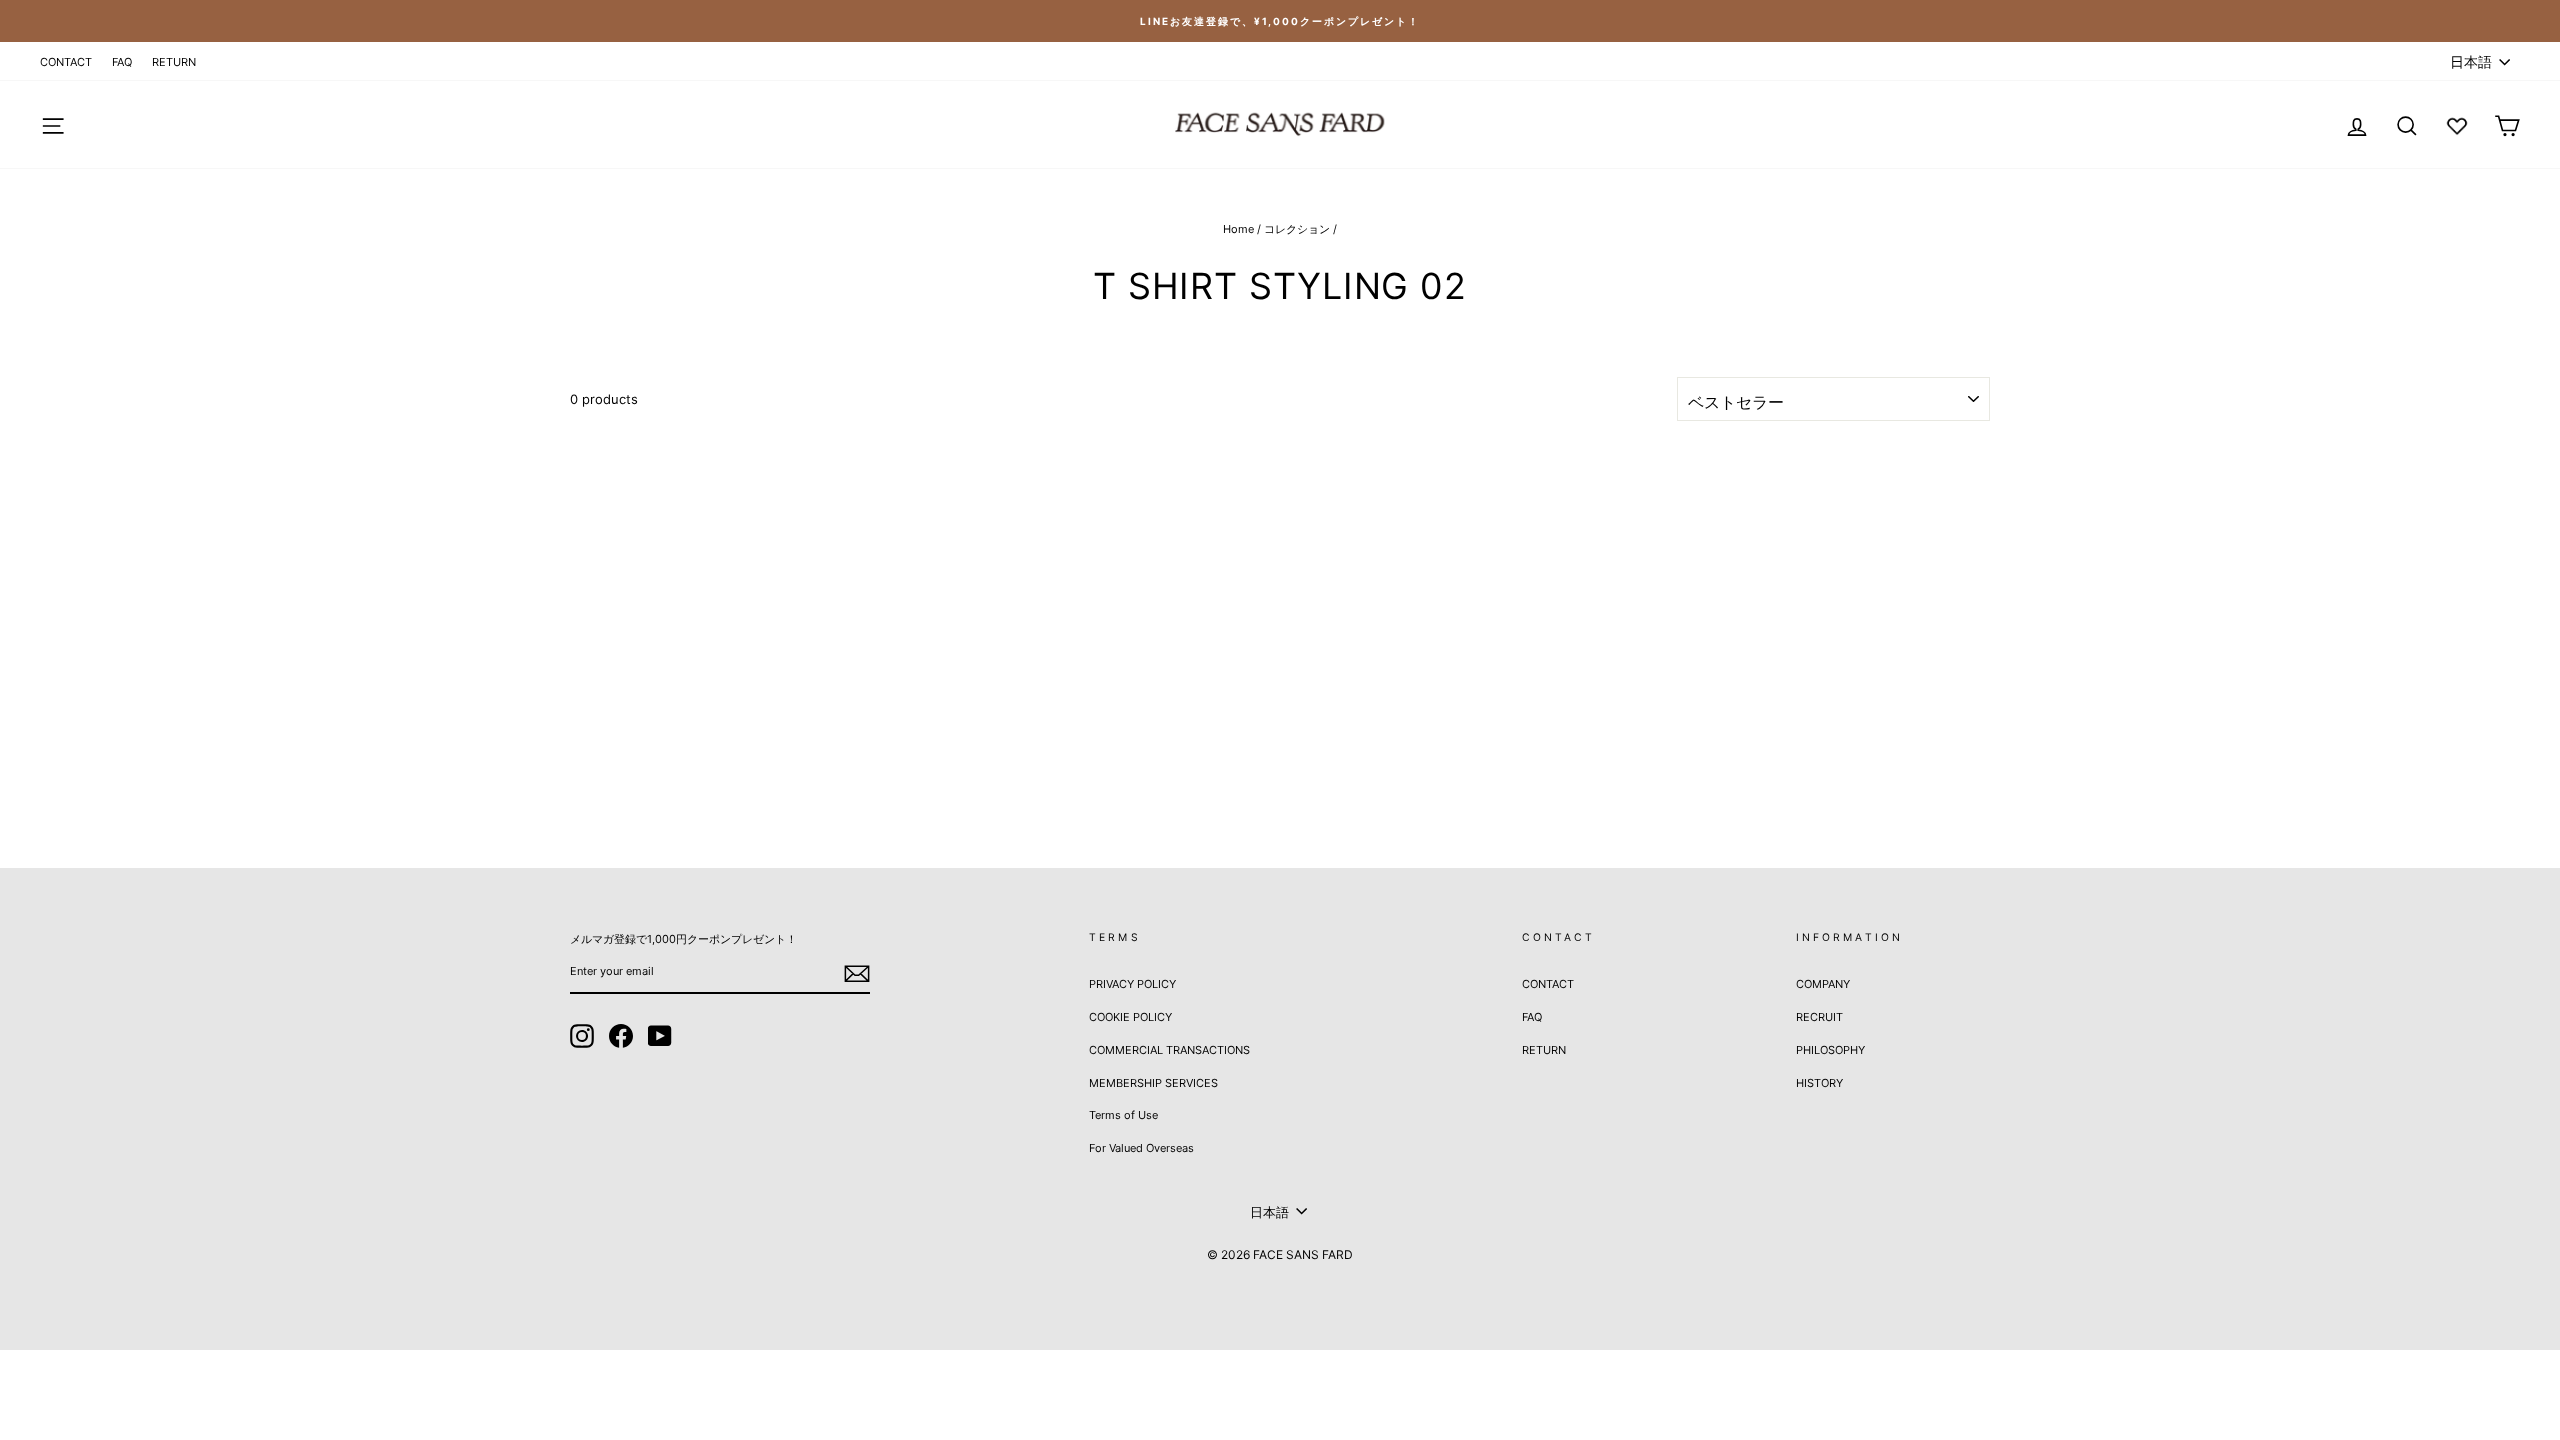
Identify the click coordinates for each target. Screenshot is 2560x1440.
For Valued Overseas (1141, 1148)
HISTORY (1819, 1083)
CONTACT (66, 62)
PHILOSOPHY (1830, 1050)
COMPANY (1823, 984)
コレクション (1297, 229)
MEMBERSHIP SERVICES (1153, 1083)
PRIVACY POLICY (1132, 984)
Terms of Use (1123, 1115)
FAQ (122, 62)
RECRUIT (1819, 1017)
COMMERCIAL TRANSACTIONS (1169, 1050)
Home (1238, 229)
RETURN (174, 62)
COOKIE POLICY (1130, 1017)
